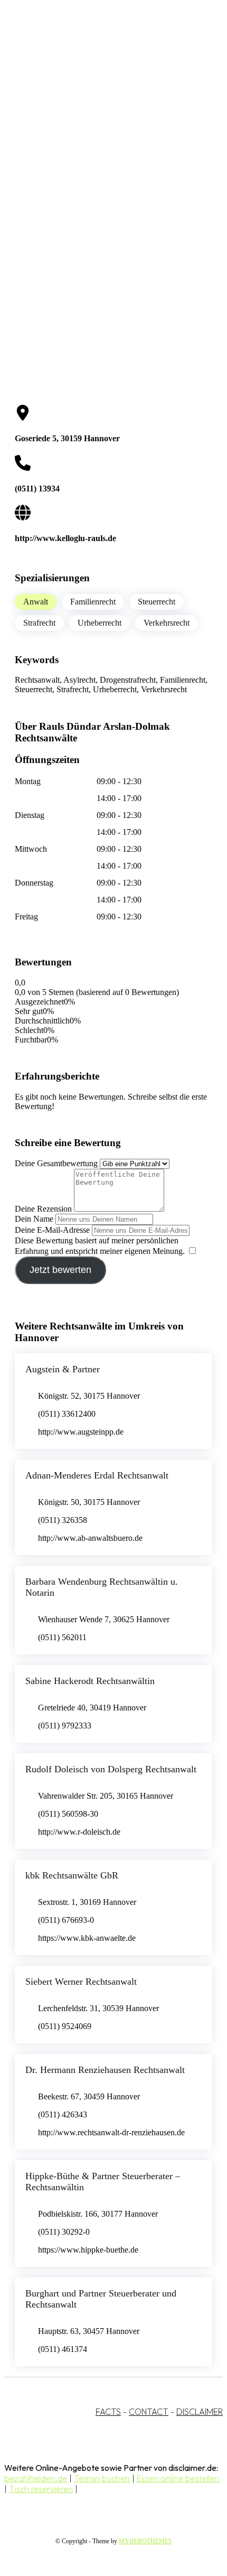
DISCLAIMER (200, 2412)
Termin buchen (102, 2478)
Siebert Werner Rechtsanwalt (81, 1982)
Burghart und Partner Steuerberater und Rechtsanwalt (101, 2299)
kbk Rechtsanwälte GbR (72, 1875)
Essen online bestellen (178, 2478)
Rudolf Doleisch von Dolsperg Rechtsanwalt (111, 1769)
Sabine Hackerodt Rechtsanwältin (90, 1681)
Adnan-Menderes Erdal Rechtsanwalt (97, 1475)
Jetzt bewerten (60, 1270)
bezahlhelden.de (36, 2478)
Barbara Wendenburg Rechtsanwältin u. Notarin (102, 1587)
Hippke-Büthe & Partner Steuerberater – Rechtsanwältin (103, 2182)
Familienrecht (93, 602)
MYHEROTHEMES (145, 2541)
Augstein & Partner (63, 1369)
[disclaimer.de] (103, 96)
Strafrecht (39, 623)
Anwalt (36, 602)
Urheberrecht (100, 623)
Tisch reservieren (41, 2489)
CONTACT (149, 2412)
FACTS (108, 2412)
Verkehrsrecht (167, 623)
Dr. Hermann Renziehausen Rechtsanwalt (105, 2070)
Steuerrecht (157, 602)
